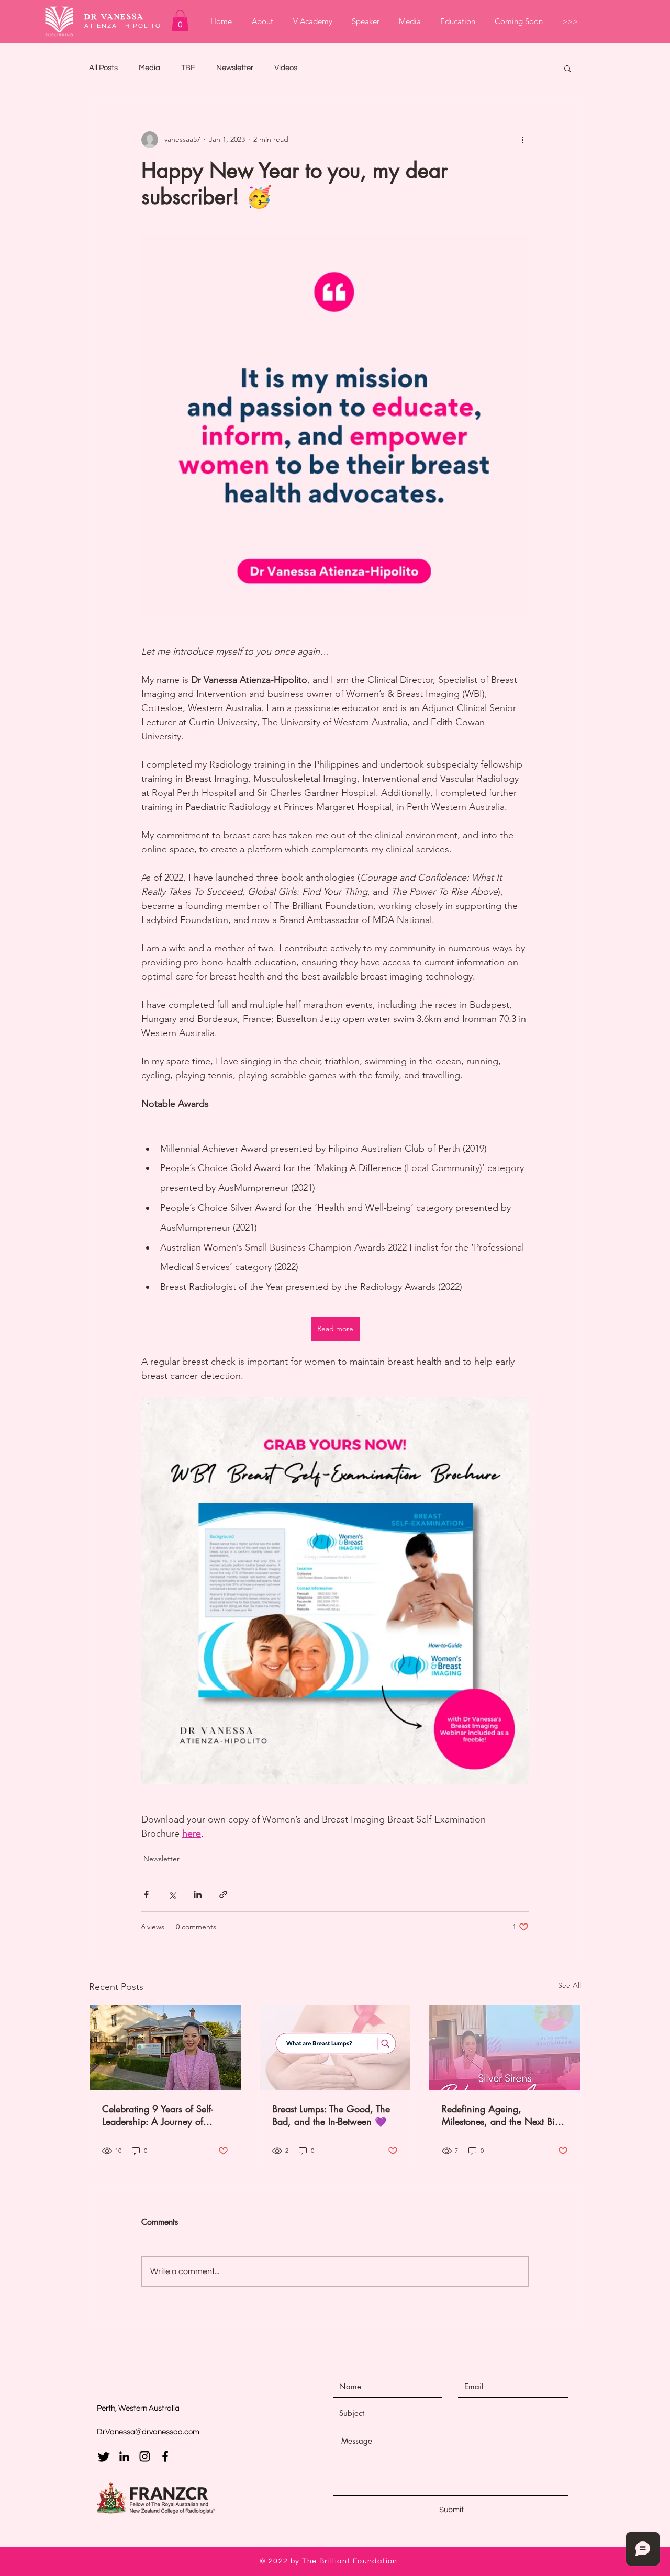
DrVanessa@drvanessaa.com (148, 2432)
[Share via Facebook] (146, 1894)
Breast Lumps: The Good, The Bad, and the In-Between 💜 (331, 2115)
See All (569, 1985)
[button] (180, 21)
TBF (188, 68)
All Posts (103, 68)
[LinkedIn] (124, 2456)
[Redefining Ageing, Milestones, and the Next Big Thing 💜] (505, 2048)
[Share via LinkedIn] (198, 1894)
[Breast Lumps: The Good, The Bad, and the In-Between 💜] (335, 2048)
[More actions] (522, 140)
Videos (286, 68)
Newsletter (235, 68)
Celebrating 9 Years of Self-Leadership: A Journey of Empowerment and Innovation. (165, 2115)
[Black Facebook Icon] (165, 2456)
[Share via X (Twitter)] (172, 1894)
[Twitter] (104, 2456)
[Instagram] (145, 2456)
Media (149, 68)
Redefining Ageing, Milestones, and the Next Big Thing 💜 (501, 2115)
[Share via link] (223, 1894)
